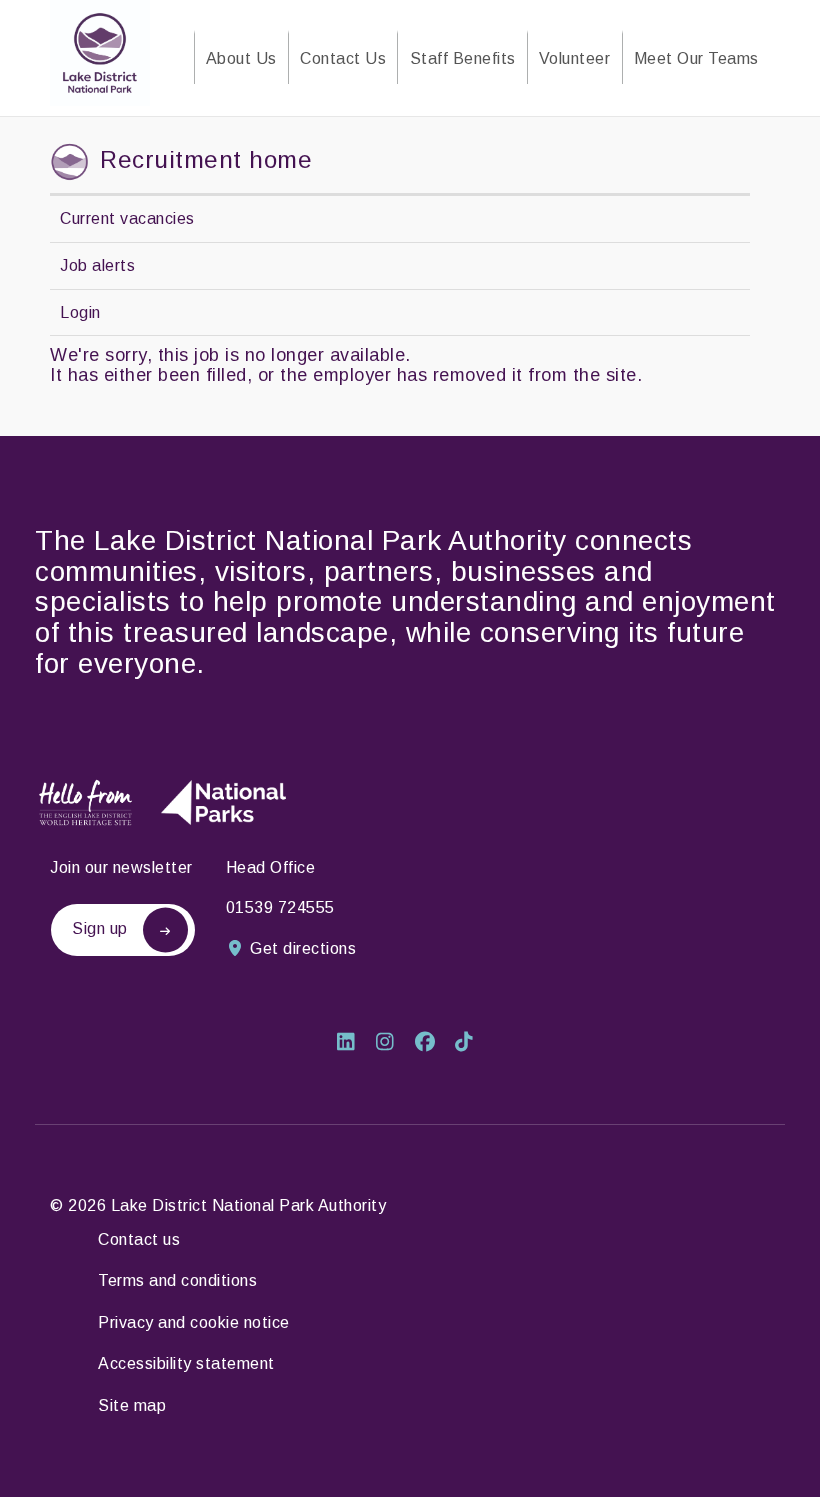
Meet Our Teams (696, 58)
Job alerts (97, 265)
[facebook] (432, 1043)
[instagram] (393, 1043)
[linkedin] (353, 1043)
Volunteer (575, 58)
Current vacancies (127, 218)
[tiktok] (469, 1043)
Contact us (139, 1239)
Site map (132, 1405)
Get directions (303, 948)
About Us (241, 58)
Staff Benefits (463, 58)
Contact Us (343, 58)
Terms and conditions (177, 1280)
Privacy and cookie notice (194, 1322)
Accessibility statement (186, 1363)
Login (80, 312)
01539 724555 (280, 907)
